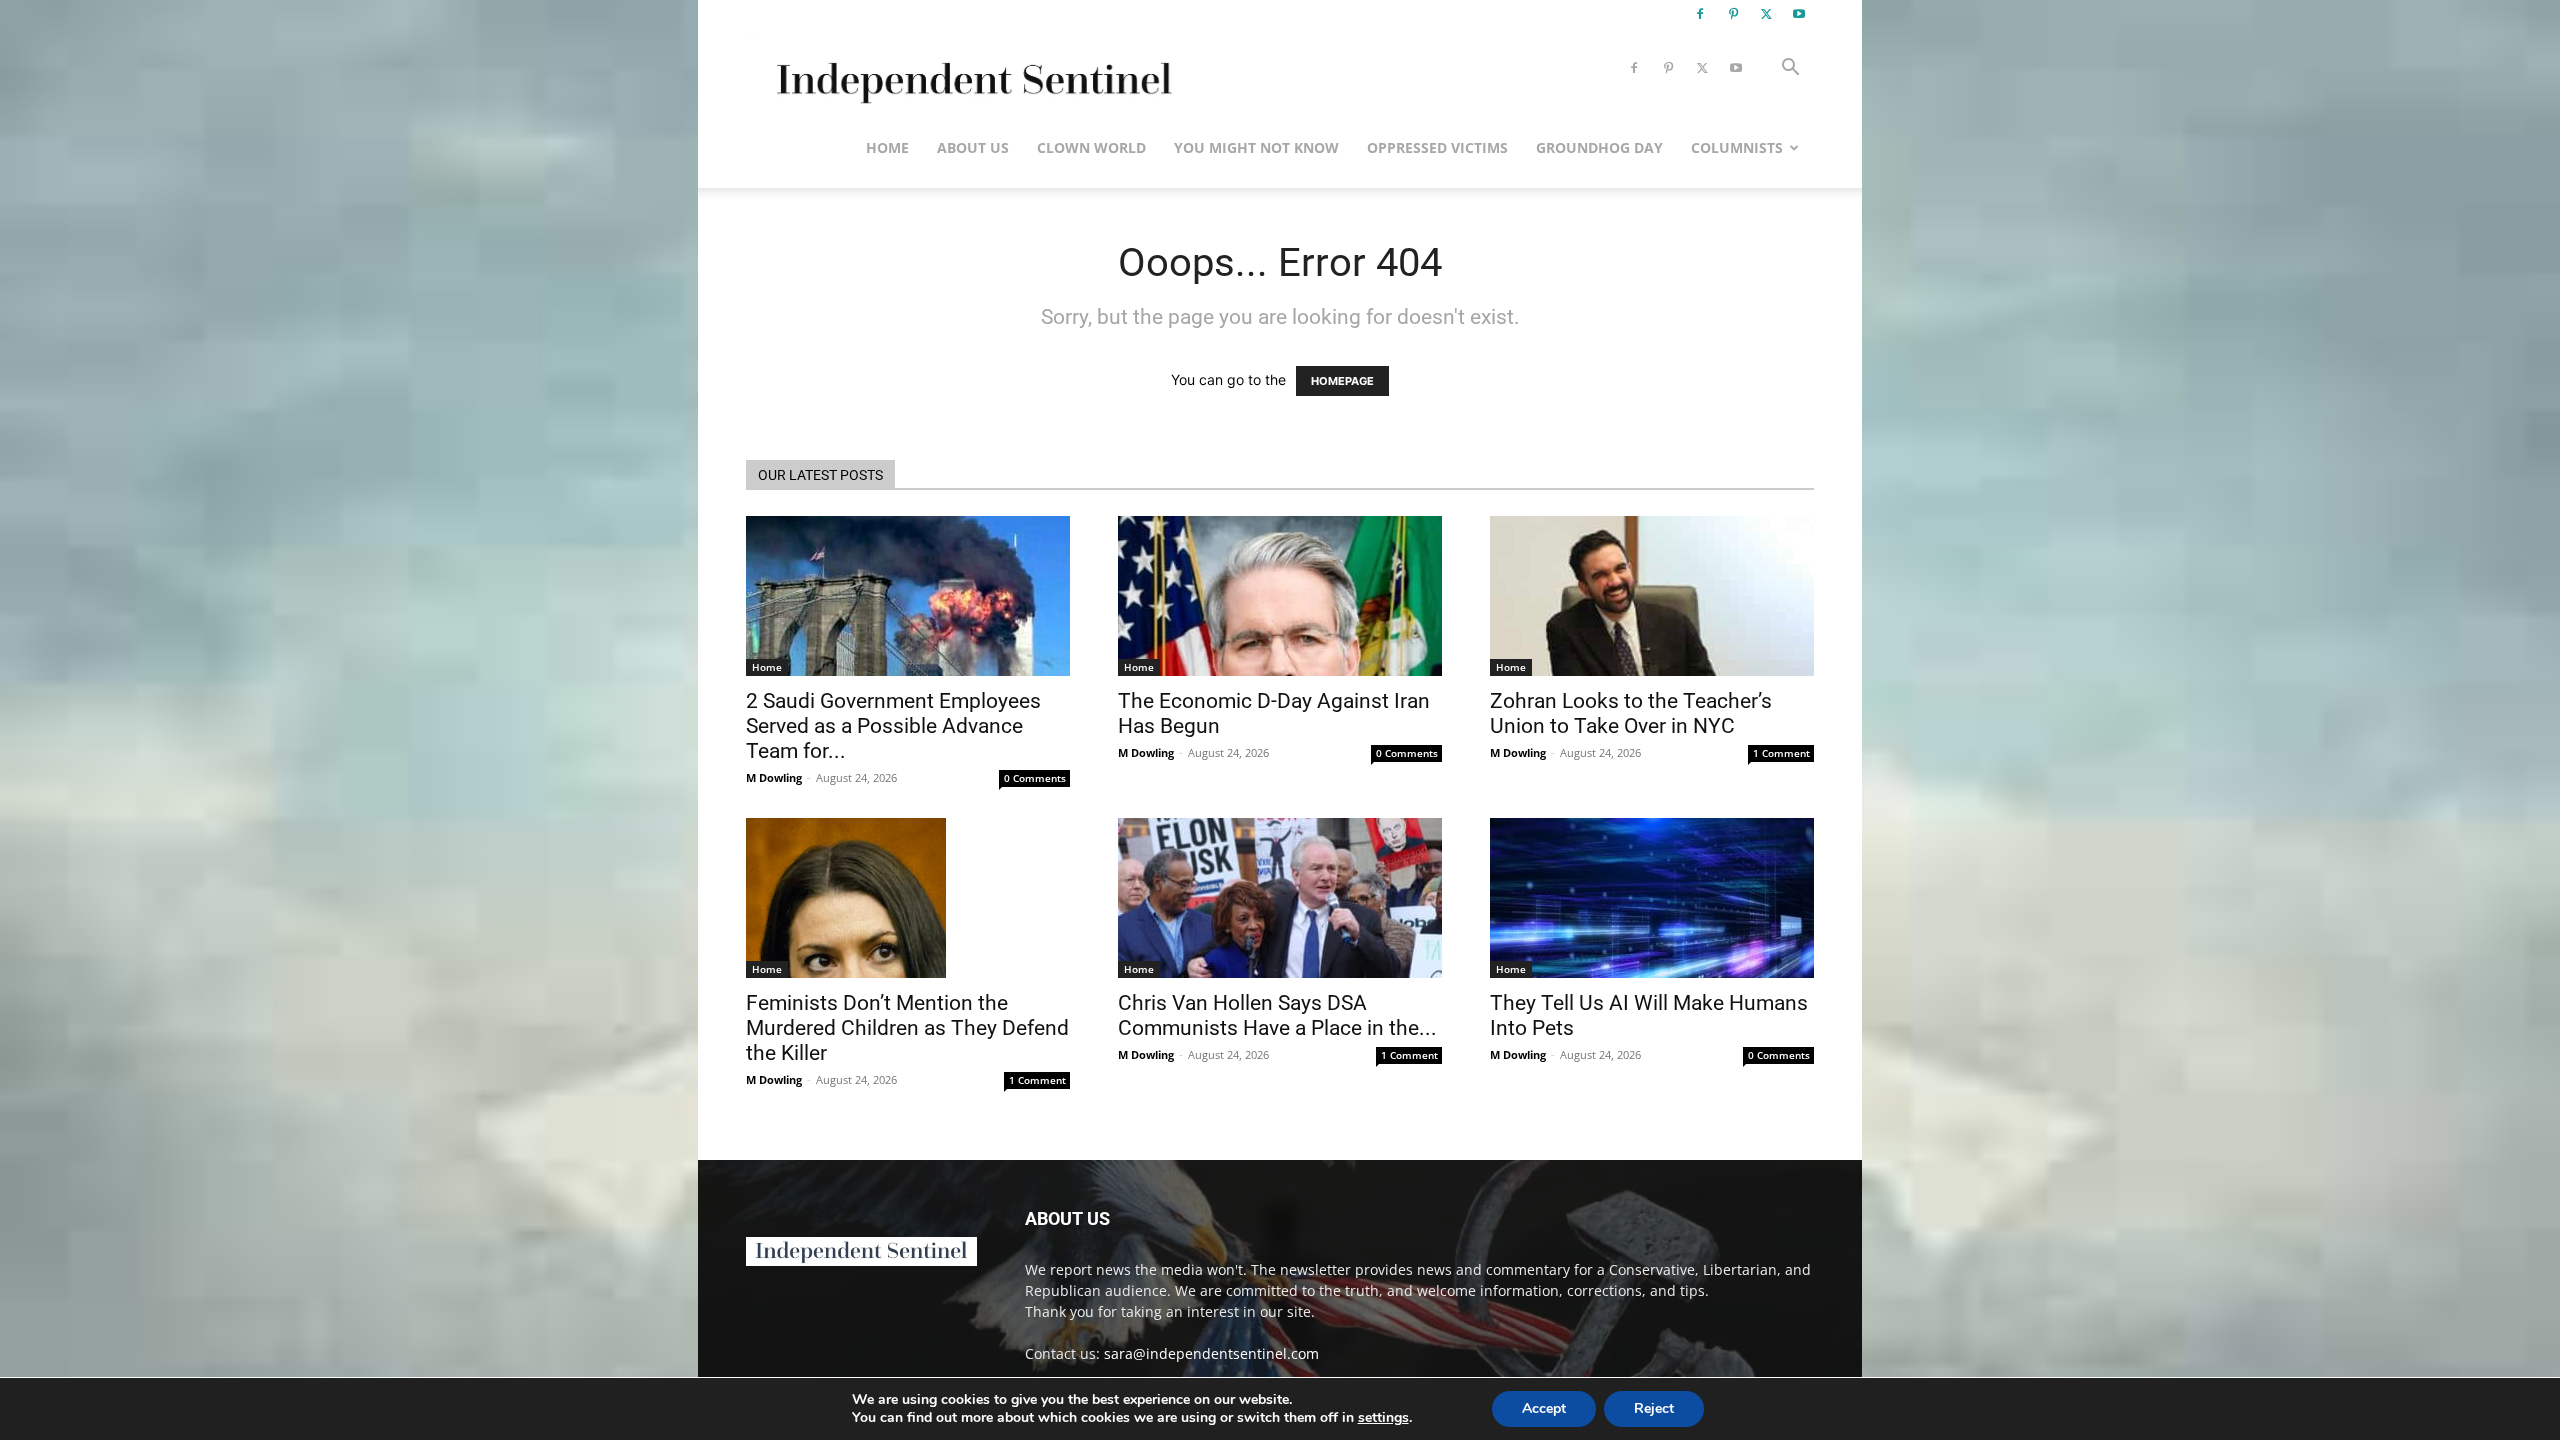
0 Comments (1035, 778)
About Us (973, 147)
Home (887, 147)
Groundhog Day (1599, 147)
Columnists (1737, 147)
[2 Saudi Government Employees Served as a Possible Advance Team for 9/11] (908, 596)
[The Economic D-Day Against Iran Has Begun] (1280, 596)
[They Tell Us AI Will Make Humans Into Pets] (1652, 898)
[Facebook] (1700, 14)
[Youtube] (1799, 14)
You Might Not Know (1256, 147)
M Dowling (774, 777)
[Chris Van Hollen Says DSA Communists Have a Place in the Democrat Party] (1280, 898)
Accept (1544, 1408)
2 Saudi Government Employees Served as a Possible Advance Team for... (893, 726)
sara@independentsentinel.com (1211, 1353)
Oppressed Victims (1437, 147)
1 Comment (1781, 753)
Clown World (1091, 147)
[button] (1790, 69)
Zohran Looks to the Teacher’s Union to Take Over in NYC (1631, 713)
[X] (1766, 14)
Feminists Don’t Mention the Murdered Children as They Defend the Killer (907, 1028)
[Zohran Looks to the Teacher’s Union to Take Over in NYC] (1652, 596)
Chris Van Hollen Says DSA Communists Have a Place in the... (1277, 1015)
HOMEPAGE (1342, 381)
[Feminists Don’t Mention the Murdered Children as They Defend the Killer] (908, 898)
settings (1383, 1418)
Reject (1654, 1408)
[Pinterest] (1733, 14)
